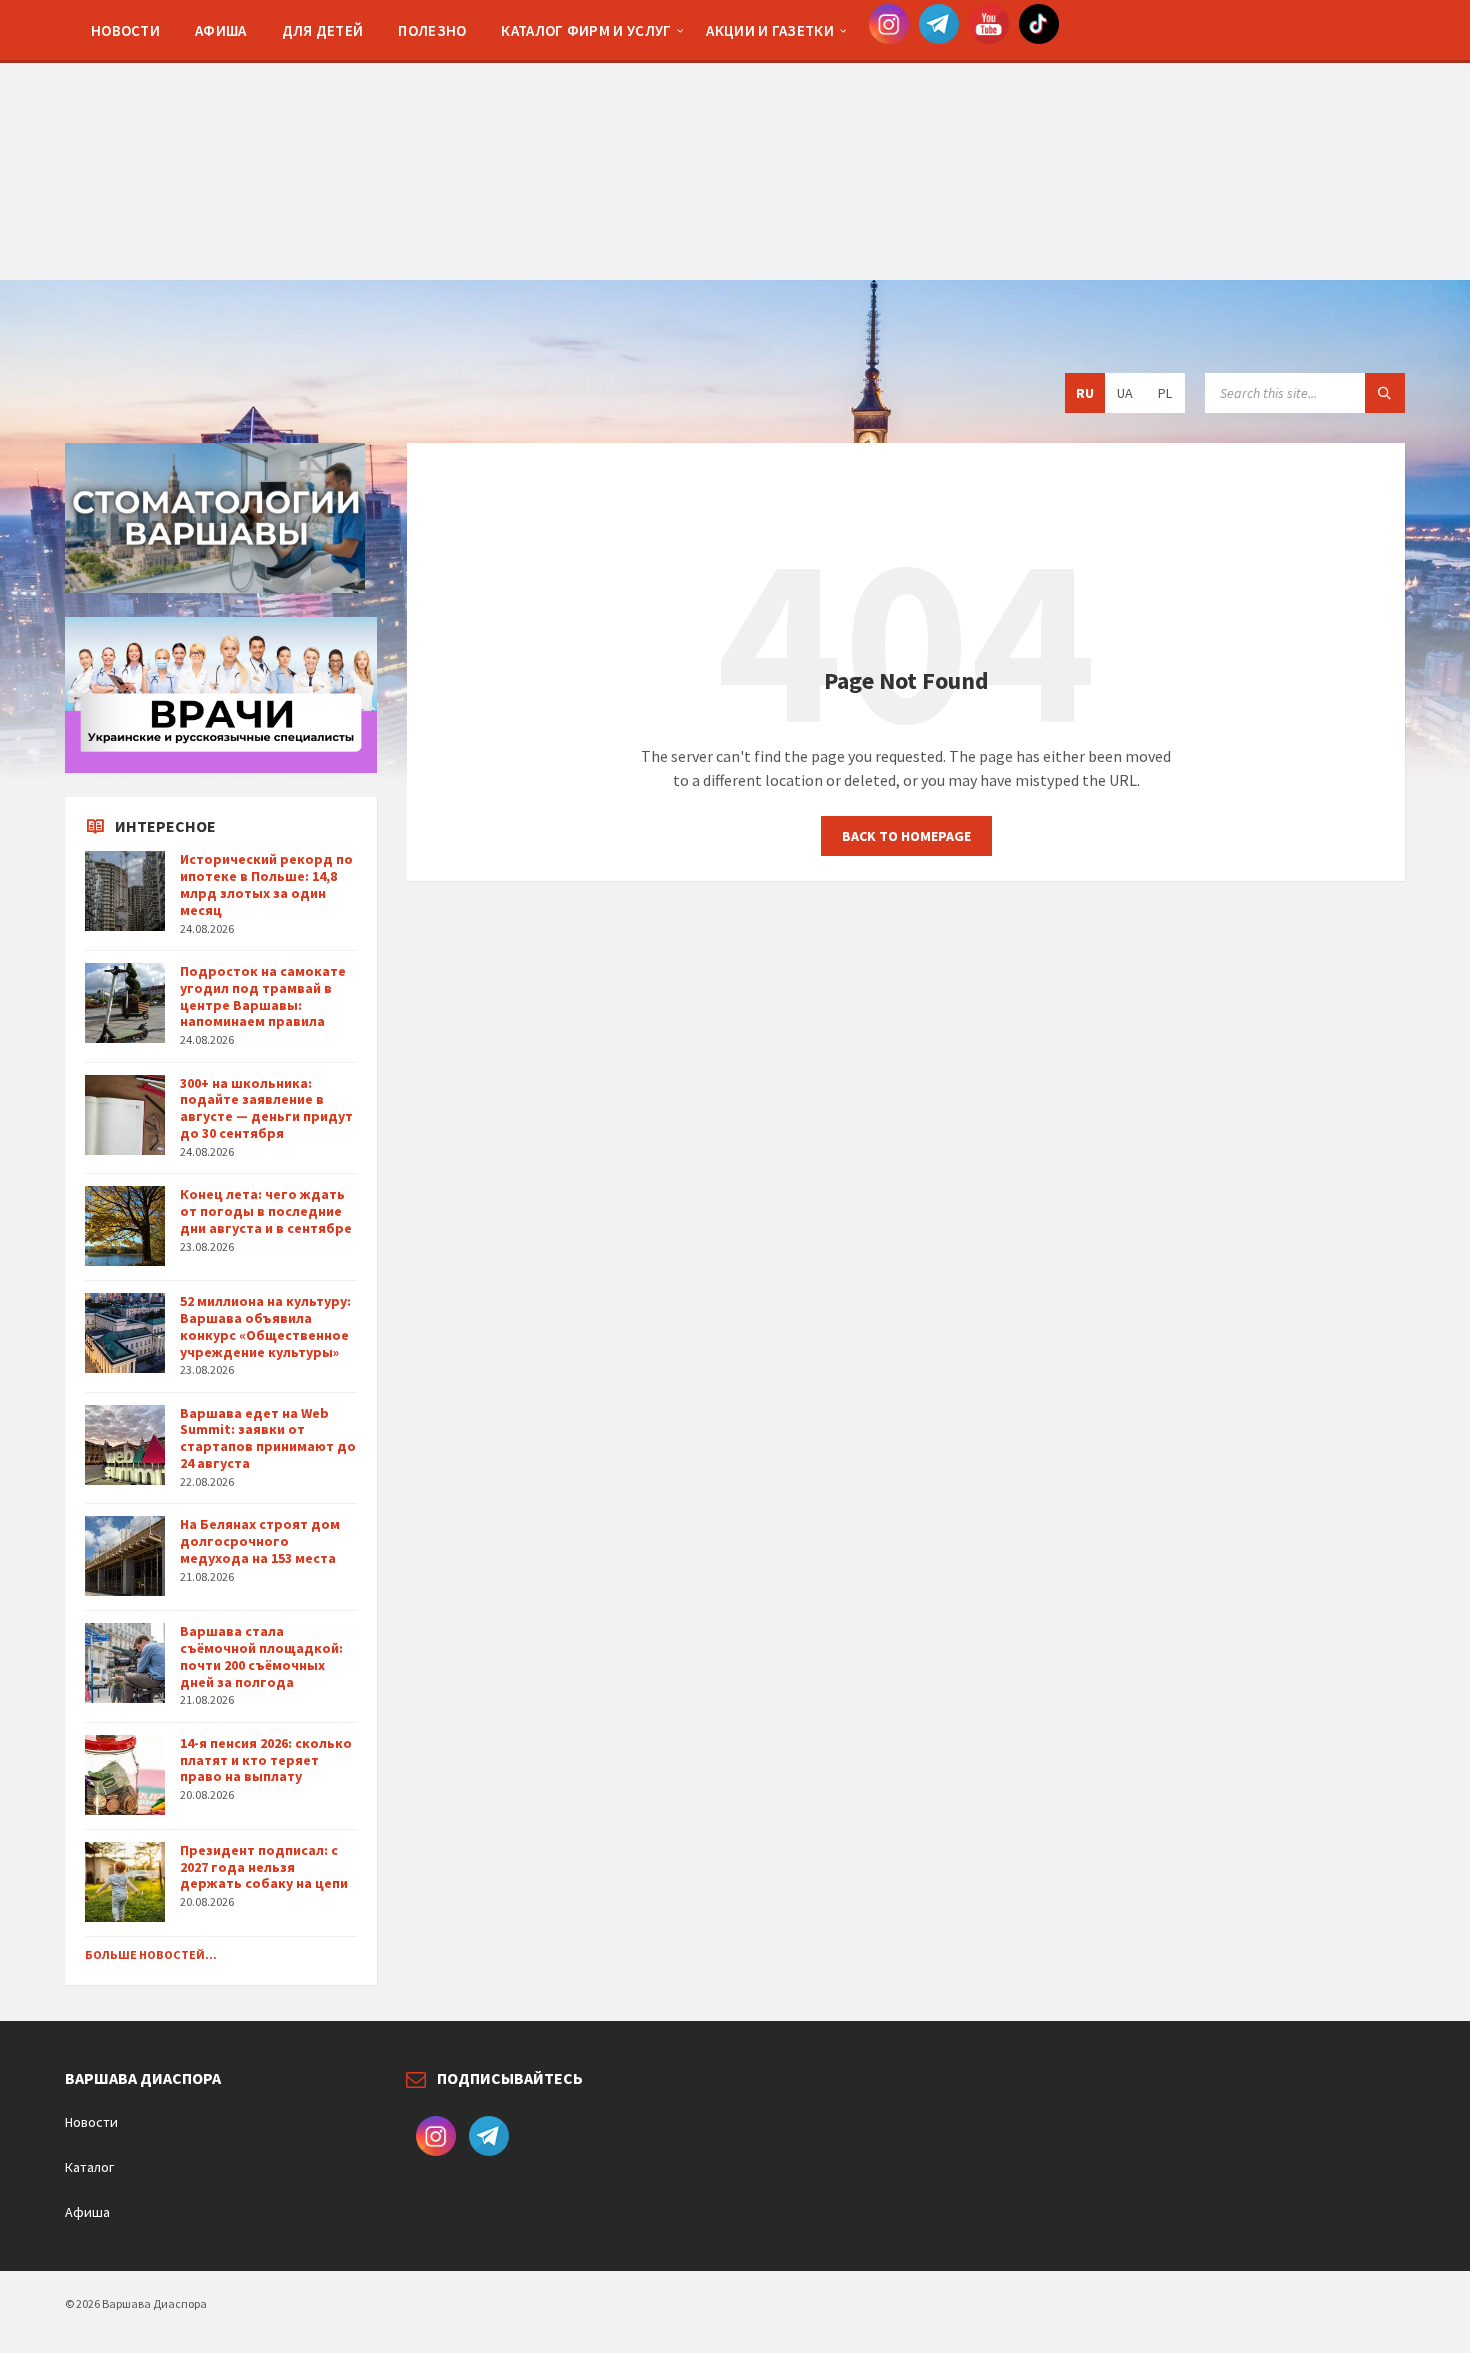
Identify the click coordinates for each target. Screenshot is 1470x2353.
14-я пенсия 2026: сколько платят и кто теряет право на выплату (266, 1760)
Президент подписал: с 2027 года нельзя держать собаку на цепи (264, 1867)
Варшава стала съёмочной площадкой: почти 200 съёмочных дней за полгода (261, 1656)
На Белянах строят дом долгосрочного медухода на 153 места (260, 1541)
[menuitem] (125, 30)
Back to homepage (906, 836)
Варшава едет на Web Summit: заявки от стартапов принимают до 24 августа (268, 1438)
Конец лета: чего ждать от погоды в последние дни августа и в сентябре (266, 1211)
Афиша (87, 2212)
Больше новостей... (151, 1954)
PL (1165, 393)
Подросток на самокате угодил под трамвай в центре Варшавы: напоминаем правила (263, 996)
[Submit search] (1385, 393)
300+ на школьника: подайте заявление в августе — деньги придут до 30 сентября (266, 1108)
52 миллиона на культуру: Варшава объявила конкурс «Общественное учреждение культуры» (265, 1326)
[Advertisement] (735, 140)
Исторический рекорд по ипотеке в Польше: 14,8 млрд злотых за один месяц (266, 884)
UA (1125, 393)
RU (1085, 393)
